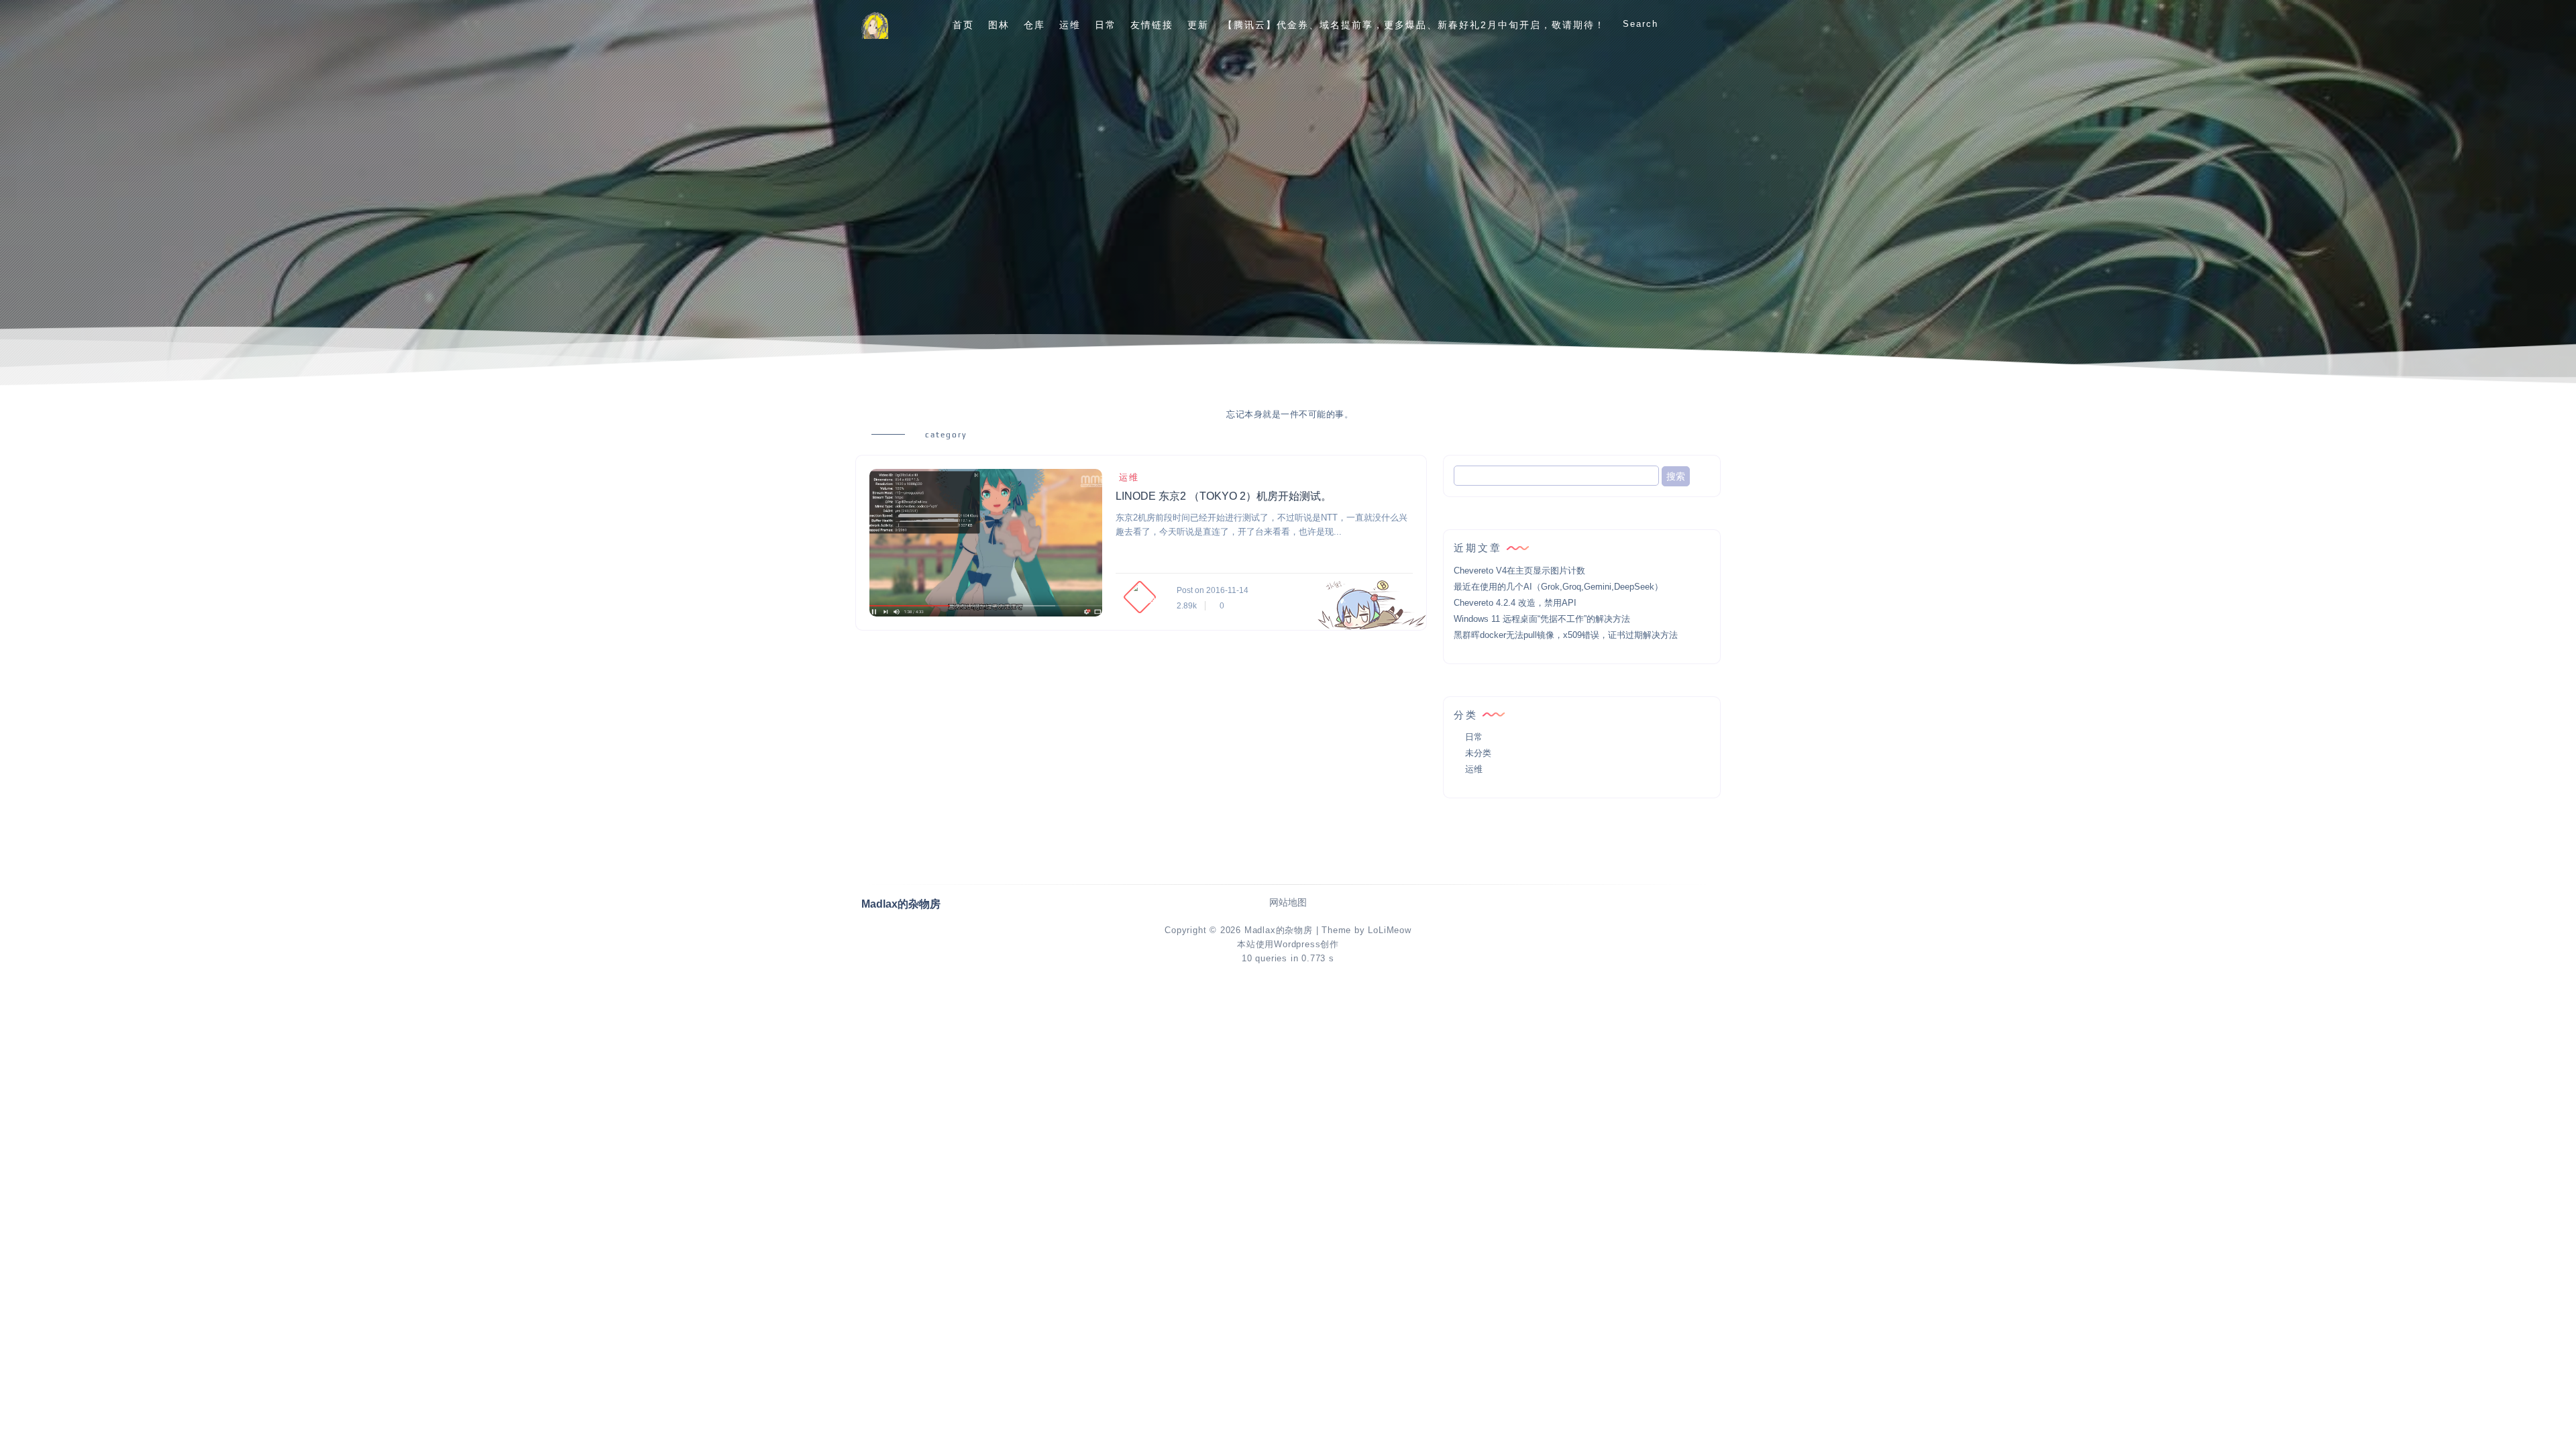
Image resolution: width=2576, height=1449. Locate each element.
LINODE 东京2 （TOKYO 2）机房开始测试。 (1224, 496)
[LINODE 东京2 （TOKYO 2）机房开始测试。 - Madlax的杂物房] (986, 543)
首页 (963, 25)
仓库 (1034, 25)
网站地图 (1288, 903)
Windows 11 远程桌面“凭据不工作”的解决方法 (1542, 619)
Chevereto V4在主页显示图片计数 (1519, 571)
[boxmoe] (875, 25)
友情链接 (1152, 25)
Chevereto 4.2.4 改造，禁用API (1515, 603)
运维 (1070, 25)
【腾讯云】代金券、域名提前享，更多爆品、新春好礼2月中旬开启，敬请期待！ (1414, 25)
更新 (1198, 25)
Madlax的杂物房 (1279, 930)
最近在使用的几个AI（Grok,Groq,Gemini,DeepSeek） (1558, 587)
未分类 (1478, 753)
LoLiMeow (1389, 930)
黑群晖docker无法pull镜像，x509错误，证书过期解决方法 (1566, 635)
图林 (999, 25)
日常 (1106, 25)
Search (1641, 24)
